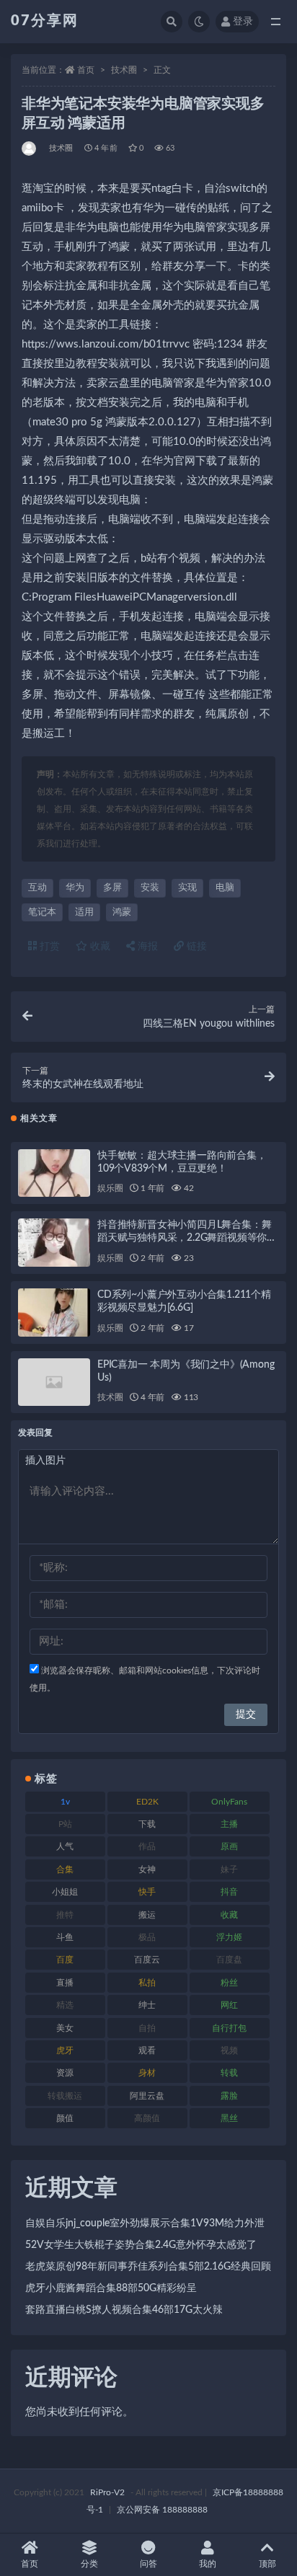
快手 (147, 1892)
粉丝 (229, 1983)
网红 (229, 2005)
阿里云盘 (147, 2096)
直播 (65, 1983)
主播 (229, 1824)
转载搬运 (65, 2096)
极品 (147, 1937)
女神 (147, 1869)
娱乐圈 (110, 1188)
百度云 (147, 1960)
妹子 (229, 1869)
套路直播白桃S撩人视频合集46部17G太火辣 (124, 2310)
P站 (65, 1824)
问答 (148, 2564)
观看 (147, 2050)
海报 (146, 947)
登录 (243, 22)
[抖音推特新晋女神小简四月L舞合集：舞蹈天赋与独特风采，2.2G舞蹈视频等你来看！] (54, 1243)
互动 (37, 888)
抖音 (229, 1892)
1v (65, 1802)
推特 (65, 1915)
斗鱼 (65, 1937)
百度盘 (229, 1960)
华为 (75, 888)
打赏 (48, 947)
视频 (229, 2050)
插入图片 (45, 1461)
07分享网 (45, 21)
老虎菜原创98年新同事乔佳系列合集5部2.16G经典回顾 (148, 2267)
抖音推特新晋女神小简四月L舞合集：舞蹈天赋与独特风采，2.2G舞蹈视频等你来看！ (187, 1238)
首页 (86, 70)
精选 (65, 2005)
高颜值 (147, 2118)
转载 (229, 2073)
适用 (84, 912)
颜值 (65, 2118)
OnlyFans (229, 1802)
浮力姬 (229, 1937)
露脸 (229, 2096)
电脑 (225, 888)
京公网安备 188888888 (162, 2510)
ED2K (147, 1802)
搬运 (147, 1915)
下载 (147, 1824)
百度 (65, 1960)
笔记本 (42, 912)
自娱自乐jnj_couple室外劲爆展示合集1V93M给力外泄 (145, 2223)
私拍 (147, 1983)
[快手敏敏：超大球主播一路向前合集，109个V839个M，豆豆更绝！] (54, 1173)
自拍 (147, 2028)
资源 (65, 2073)
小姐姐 (65, 1892)
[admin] (30, 149)
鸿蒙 (122, 912)
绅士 (147, 2005)
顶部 (267, 2564)
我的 (208, 2564)
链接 (195, 947)
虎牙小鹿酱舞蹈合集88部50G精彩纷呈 (111, 2288)
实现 (187, 888)
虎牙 (65, 2050)
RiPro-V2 (107, 2492)
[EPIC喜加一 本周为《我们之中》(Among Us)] (54, 1382)
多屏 (112, 888)
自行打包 (229, 2028)
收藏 (99, 947)
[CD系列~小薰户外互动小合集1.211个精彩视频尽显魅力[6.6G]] (54, 1313)
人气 (65, 1846)
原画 (229, 1846)
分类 (89, 2564)
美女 (65, 2028)
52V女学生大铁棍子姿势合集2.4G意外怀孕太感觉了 (141, 2245)
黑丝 (229, 2118)
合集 (65, 1869)
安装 (150, 888)
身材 (147, 2073)
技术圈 (124, 70)
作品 (147, 1846)
